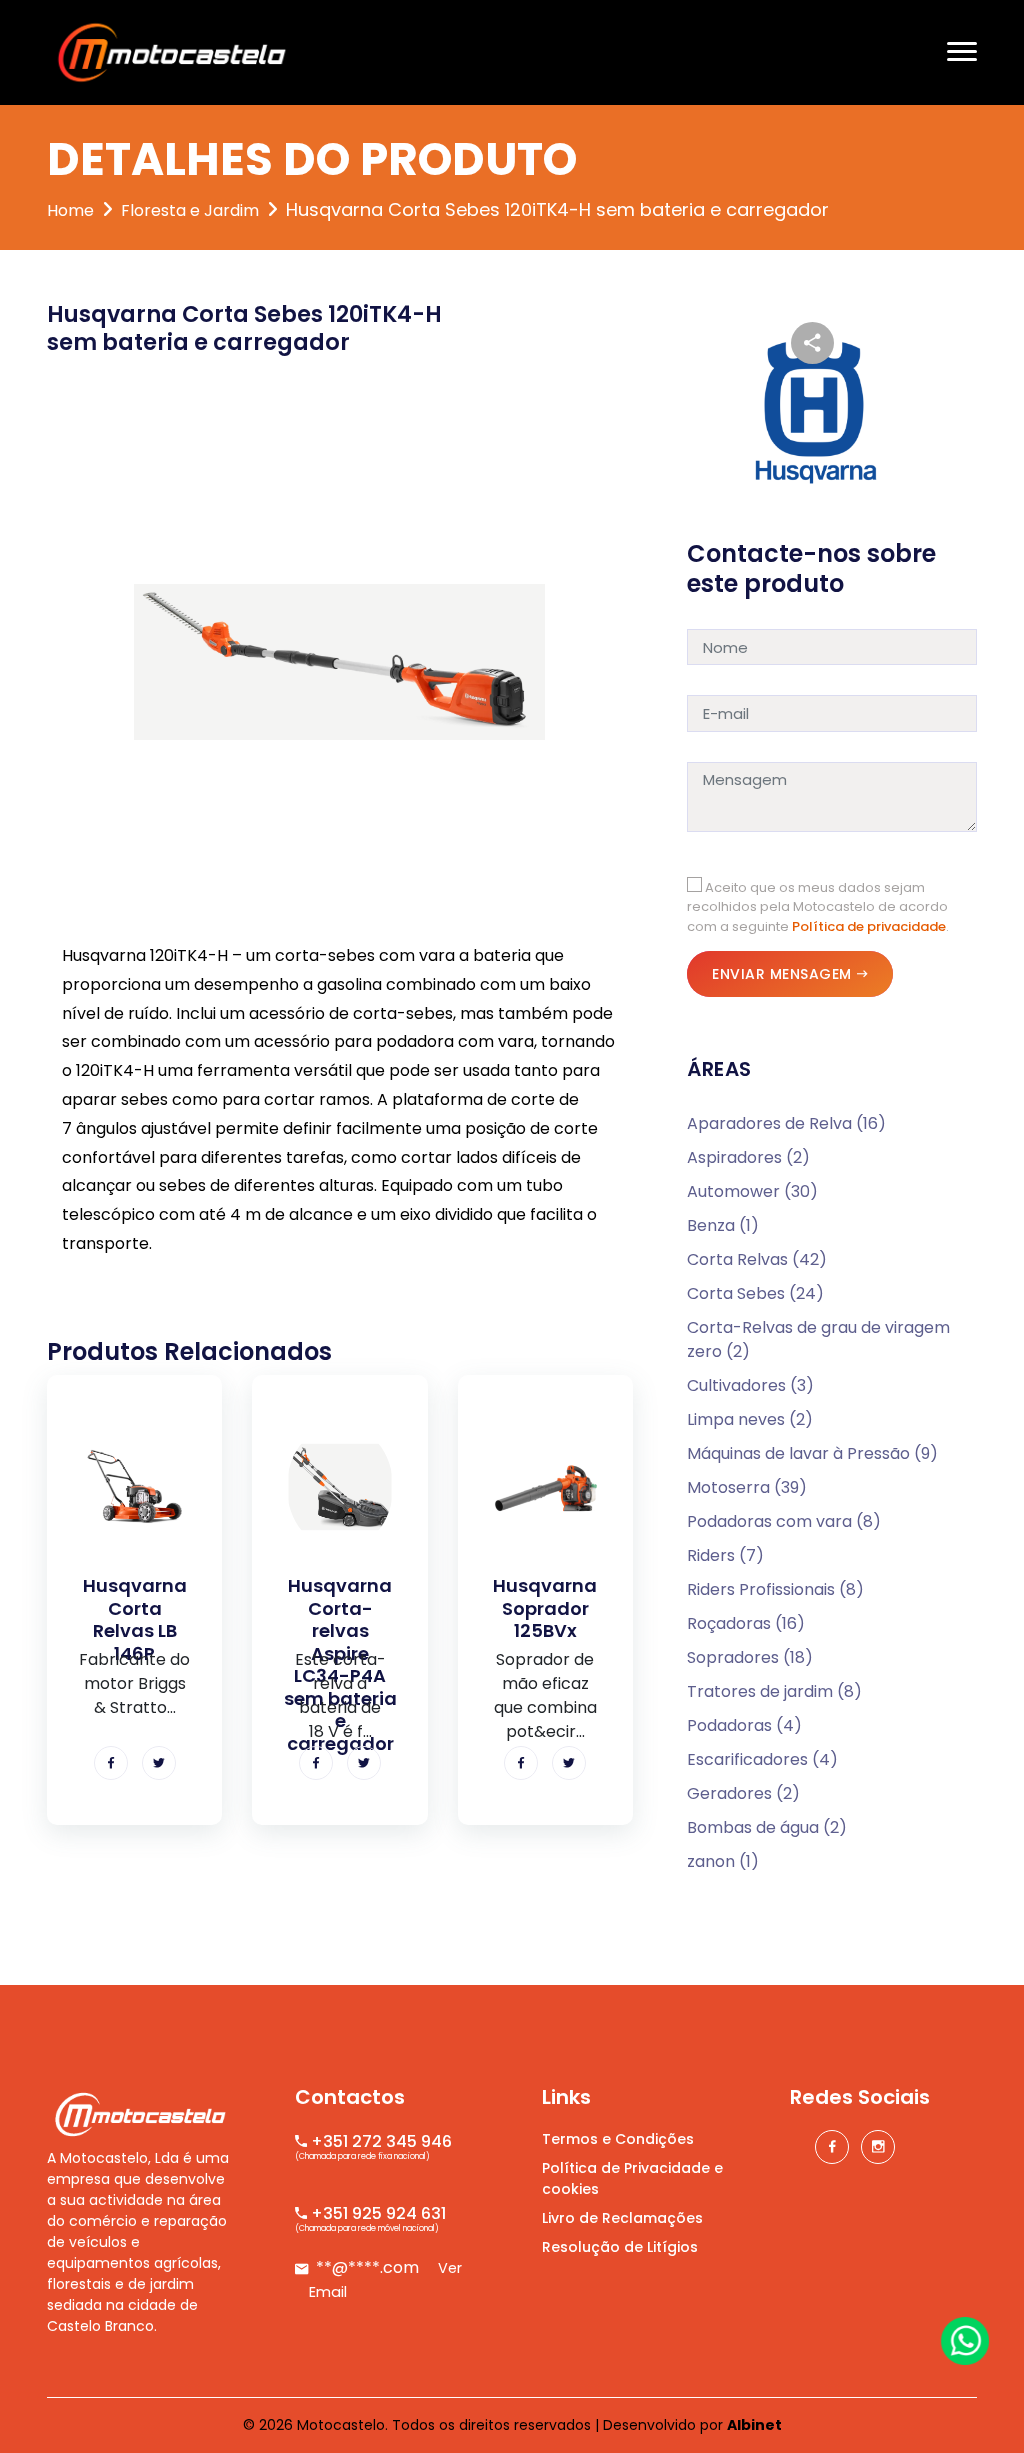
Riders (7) (725, 1555)
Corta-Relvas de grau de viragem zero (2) (818, 1339)
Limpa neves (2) (750, 1419)
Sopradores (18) (750, 1657)
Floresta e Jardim (190, 210)
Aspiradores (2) (748, 1157)
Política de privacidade (869, 926)
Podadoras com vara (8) (784, 1521)
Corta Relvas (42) (757, 1259)
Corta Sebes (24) (755, 1293)
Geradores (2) (743, 1793)
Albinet (754, 2425)
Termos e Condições (618, 2139)
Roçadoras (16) (746, 1623)
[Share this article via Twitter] (159, 1763)
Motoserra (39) (747, 1487)
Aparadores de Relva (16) (786, 1123)
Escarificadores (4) (762, 1759)
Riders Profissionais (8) (775, 1589)
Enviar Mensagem (782, 974)
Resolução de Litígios (620, 2247)
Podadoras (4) (744, 1725)
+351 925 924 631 (376, 2213)
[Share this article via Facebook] (111, 1763)
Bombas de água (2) (767, 1827)
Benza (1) (723, 1225)
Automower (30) (752, 1191)
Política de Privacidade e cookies (632, 2178)
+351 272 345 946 (379, 2141)
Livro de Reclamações (622, 2218)
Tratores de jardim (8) (774, 1691)
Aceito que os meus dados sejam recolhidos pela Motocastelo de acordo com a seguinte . (818, 907)
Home (70, 210)
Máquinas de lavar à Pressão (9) (812, 1453)
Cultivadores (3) (750, 1385)
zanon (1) (723, 1861)
